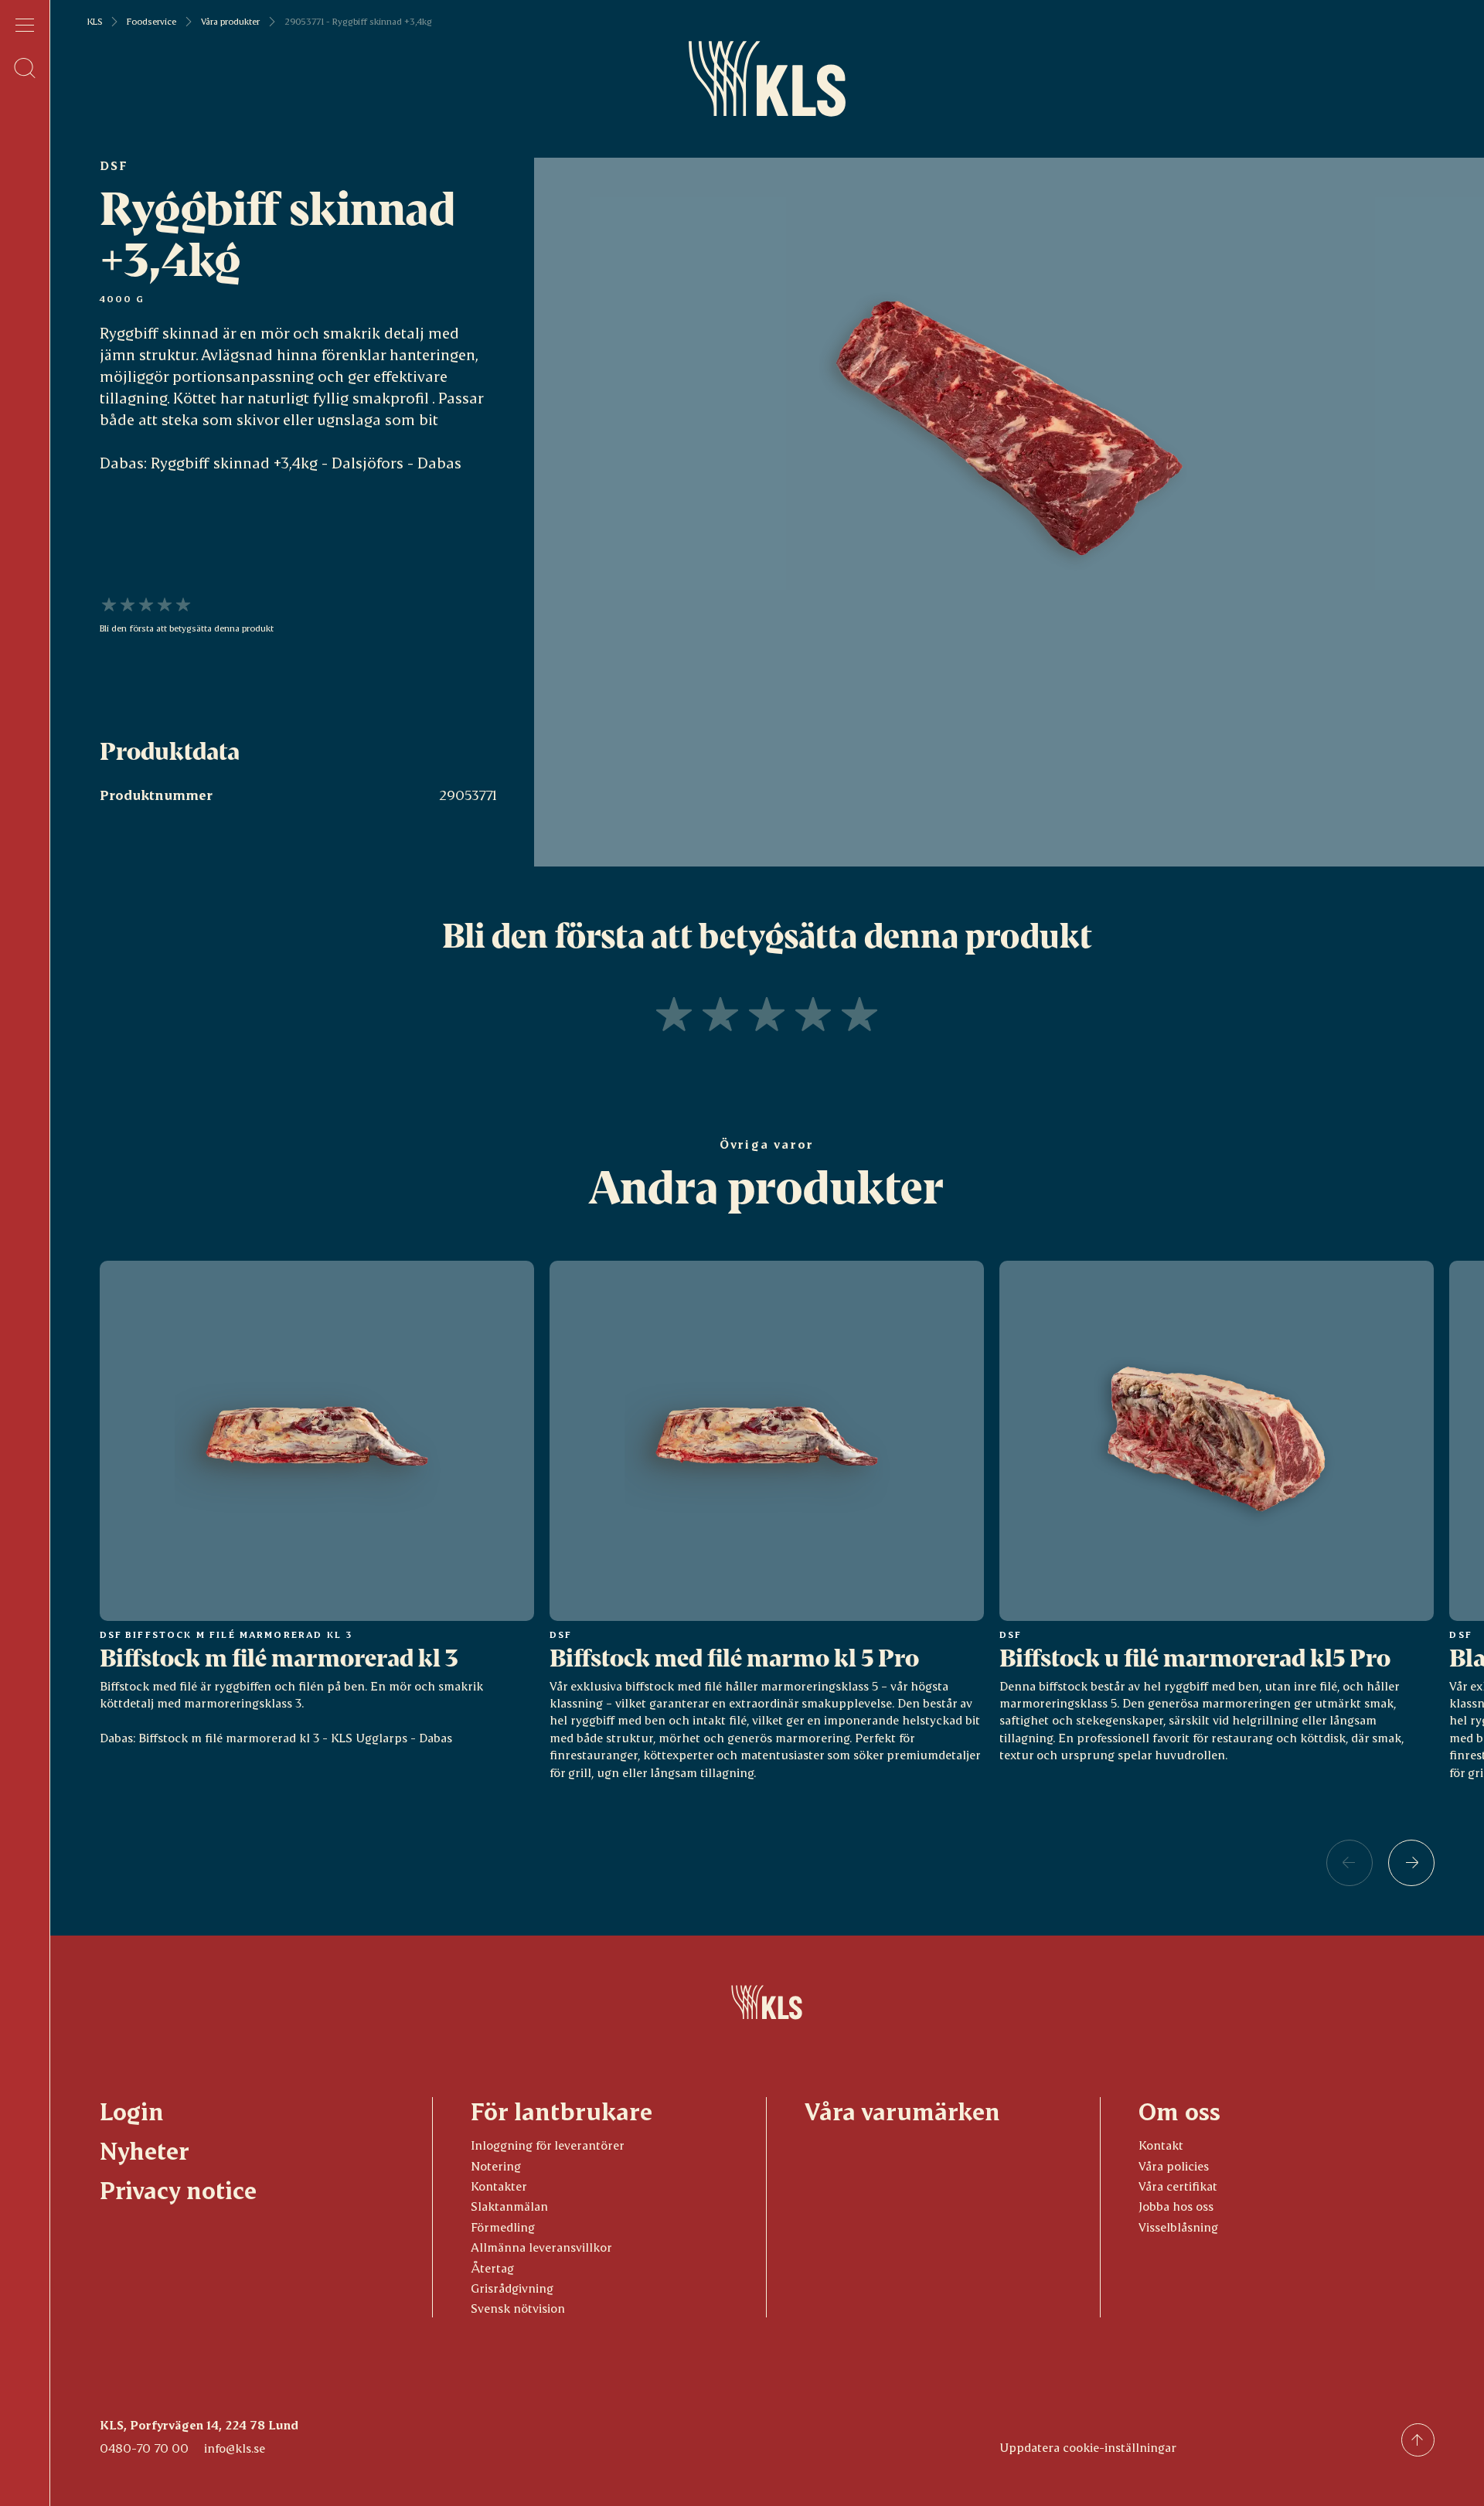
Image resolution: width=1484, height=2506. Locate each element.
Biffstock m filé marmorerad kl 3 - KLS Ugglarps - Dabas (295, 1737)
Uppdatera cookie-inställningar (1088, 2447)
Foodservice (151, 22)
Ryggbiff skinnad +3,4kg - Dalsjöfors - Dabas (306, 462)
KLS (95, 22)
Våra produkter (230, 22)
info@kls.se (235, 2448)
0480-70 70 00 (144, 2448)
